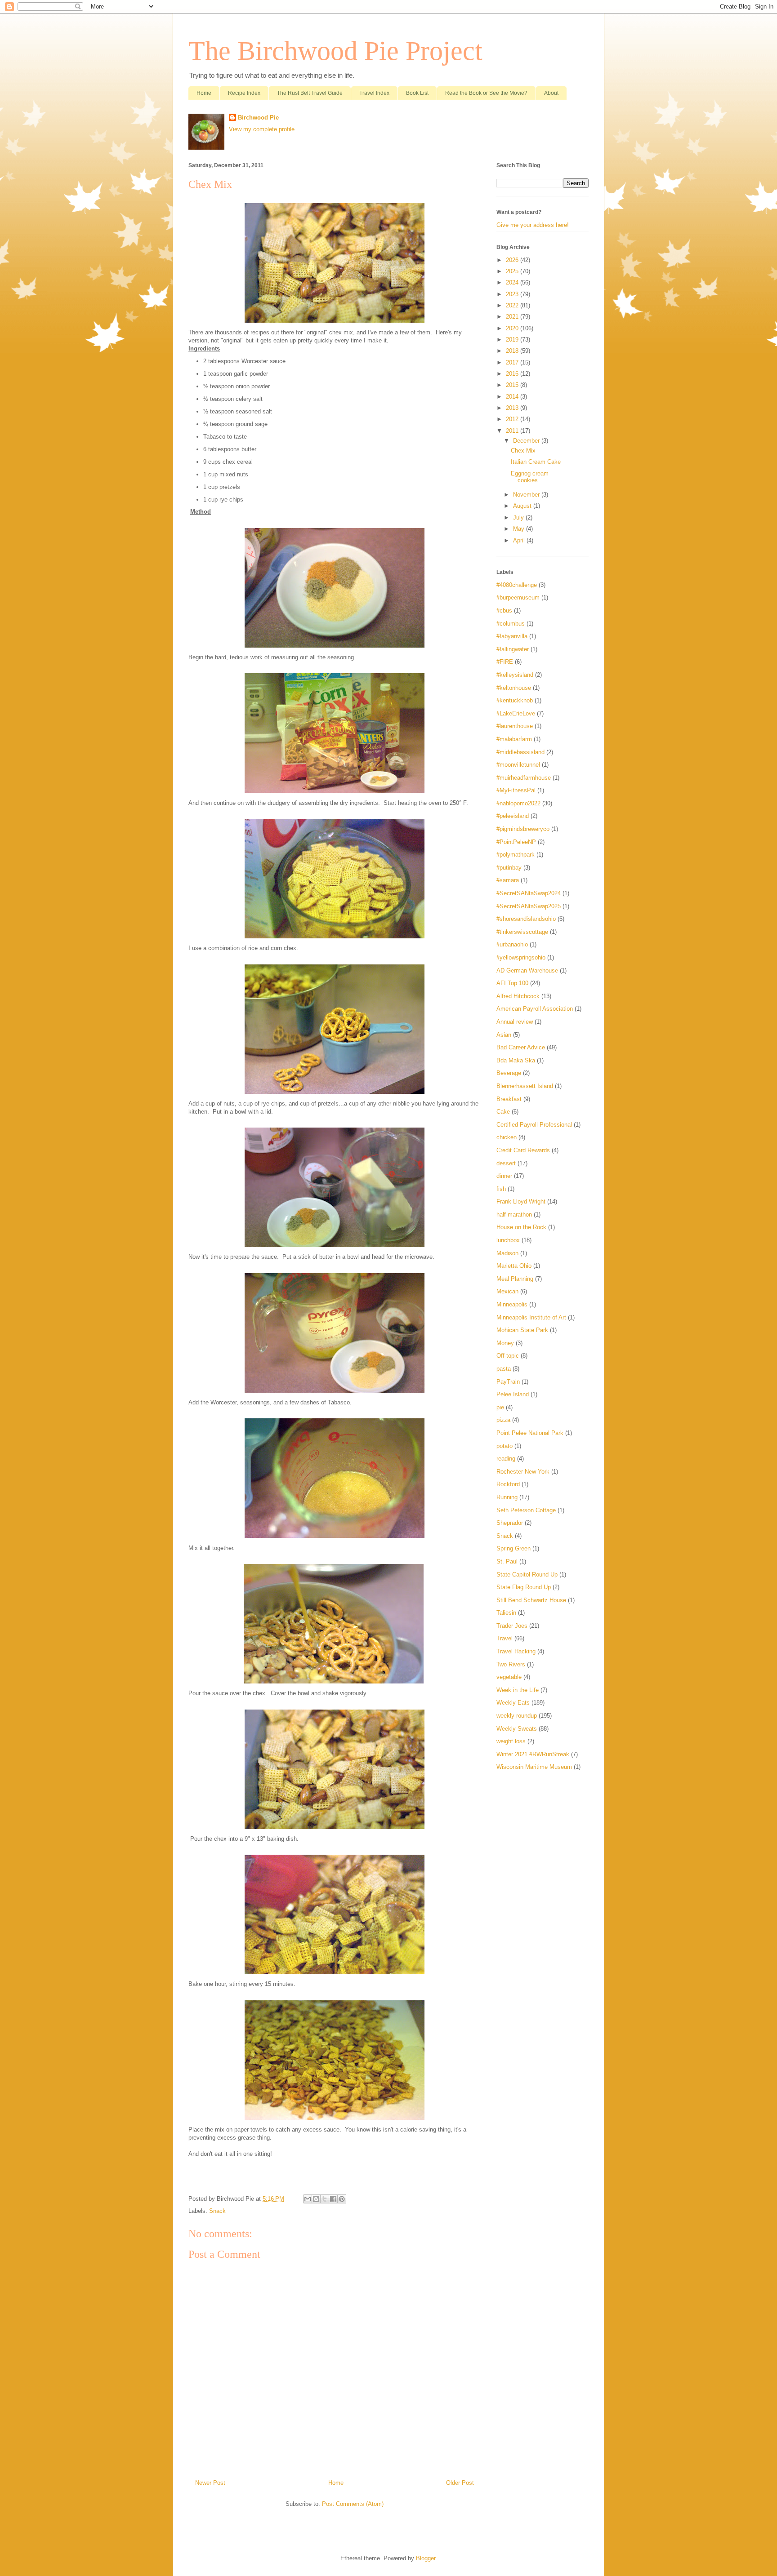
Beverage (509, 1073)
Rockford (508, 1484)
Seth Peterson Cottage (526, 1510)
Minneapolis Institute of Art (531, 1317)
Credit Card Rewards (523, 1150)
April (520, 540)
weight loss (511, 1741)
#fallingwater (513, 649)
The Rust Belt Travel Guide (310, 93)
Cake (503, 1112)
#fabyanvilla (512, 636)
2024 (513, 282)
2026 (513, 260)
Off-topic (508, 1356)
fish (501, 1189)
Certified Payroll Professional (534, 1125)
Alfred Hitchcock (518, 996)
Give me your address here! (533, 225)
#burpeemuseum (518, 597)
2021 (513, 317)
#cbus (504, 611)
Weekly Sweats (517, 1729)
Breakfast (509, 1099)
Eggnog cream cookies (530, 477)
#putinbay (509, 868)
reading (506, 1459)
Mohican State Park (522, 1330)
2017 (513, 362)
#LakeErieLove (516, 713)
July (519, 517)
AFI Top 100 (512, 983)
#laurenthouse (515, 726)
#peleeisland (513, 816)
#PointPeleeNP (516, 842)
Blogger (426, 2558)
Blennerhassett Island (525, 1086)
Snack (217, 2211)
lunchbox (508, 1240)
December (527, 441)
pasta (504, 1369)
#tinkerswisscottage (522, 932)
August (523, 506)
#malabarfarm (514, 739)
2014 (513, 397)
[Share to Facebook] (333, 2199)
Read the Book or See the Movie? (486, 93)
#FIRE (505, 662)
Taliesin (506, 1613)
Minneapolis (512, 1304)
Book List (417, 93)
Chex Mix (523, 451)
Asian (504, 1035)
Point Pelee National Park (530, 1433)
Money (505, 1343)
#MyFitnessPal (516, 790)
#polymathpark (516, 855)
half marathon (514, 1215)
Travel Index (374, 93)
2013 (513, 408)
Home (204, 93)
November (527, 495)
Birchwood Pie (258, 118)
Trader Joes (512, 1626)
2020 (513, 328)
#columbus (511, 624)
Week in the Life (518, 1690)
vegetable (509, 1677)
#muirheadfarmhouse (524, 778)
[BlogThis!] (316, 2199)
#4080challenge (517, 585)
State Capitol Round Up (527, 1574)
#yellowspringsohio (521, 957)
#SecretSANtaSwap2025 (529, 906)
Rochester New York (523, 1472)
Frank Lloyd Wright (521, 1201)
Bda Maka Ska (516, 1060)
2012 (513, 419)
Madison (507, 1253)
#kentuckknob (515, 700)
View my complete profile (262, 129)
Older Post (460, 2483)
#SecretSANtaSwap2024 (529, 893)
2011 (513, 431)
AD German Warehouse (527, 970)
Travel (505, 1638)
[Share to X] (325, 2199)
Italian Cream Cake (536, 462)
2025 (513, 271)
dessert (506, 1163)
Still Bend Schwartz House (531, 1600)
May (520, 529)
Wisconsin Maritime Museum (534, 1767)
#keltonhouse (514, 688)
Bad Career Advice (521, 1047)
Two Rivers (511, 1664)
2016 (513, 374)
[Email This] (308, 2199)
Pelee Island (513, 1394)
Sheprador (510, 1523)
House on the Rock (521, 1227)
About (551, 93)
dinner (504, 1176)
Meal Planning (515, 1279)
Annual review (515, 1022)
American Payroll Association (535, 1009)
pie (500, 1407)
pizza (503, 1420)
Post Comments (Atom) (353, 2504)
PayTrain (508, 1382)
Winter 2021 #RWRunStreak (533, 1754)
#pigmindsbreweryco (523, 829)
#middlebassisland (520, 752)
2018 (513, 351)
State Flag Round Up (524, 1587)
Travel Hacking (516, 1651)
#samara (508, 880)
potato (505, 1446)
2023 (513, 294)
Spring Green (514, 1548)
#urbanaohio (512, 944)
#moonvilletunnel (518, 765)
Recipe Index (244, 93)
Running (507, 1497)
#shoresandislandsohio (526, 919)
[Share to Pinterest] (342, 2199)
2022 (513, 305)
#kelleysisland (515, 675)
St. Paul (507, 1561)
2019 (513, 340)
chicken (507, 1137)
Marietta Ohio (514, 1266)
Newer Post (210, 2483)
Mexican (507, 1291)
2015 (513, 385)
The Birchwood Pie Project (335, 51)
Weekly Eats (513, 1703)
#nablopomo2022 (518, 803)
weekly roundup (517, 1716)
